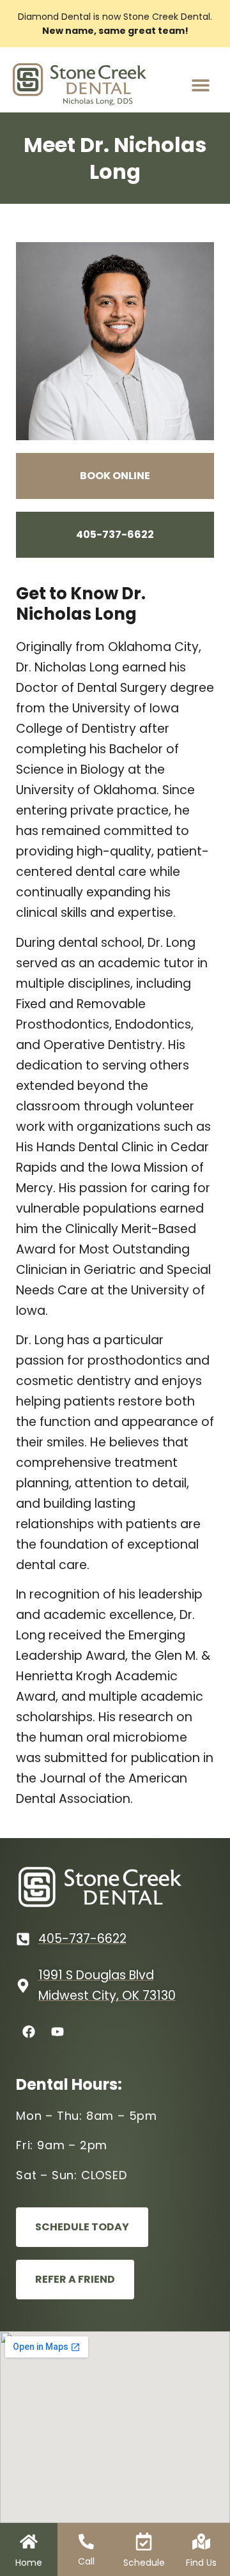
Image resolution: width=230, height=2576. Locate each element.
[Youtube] (57, 2032)
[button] (200, 85)
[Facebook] (29, 2032)
